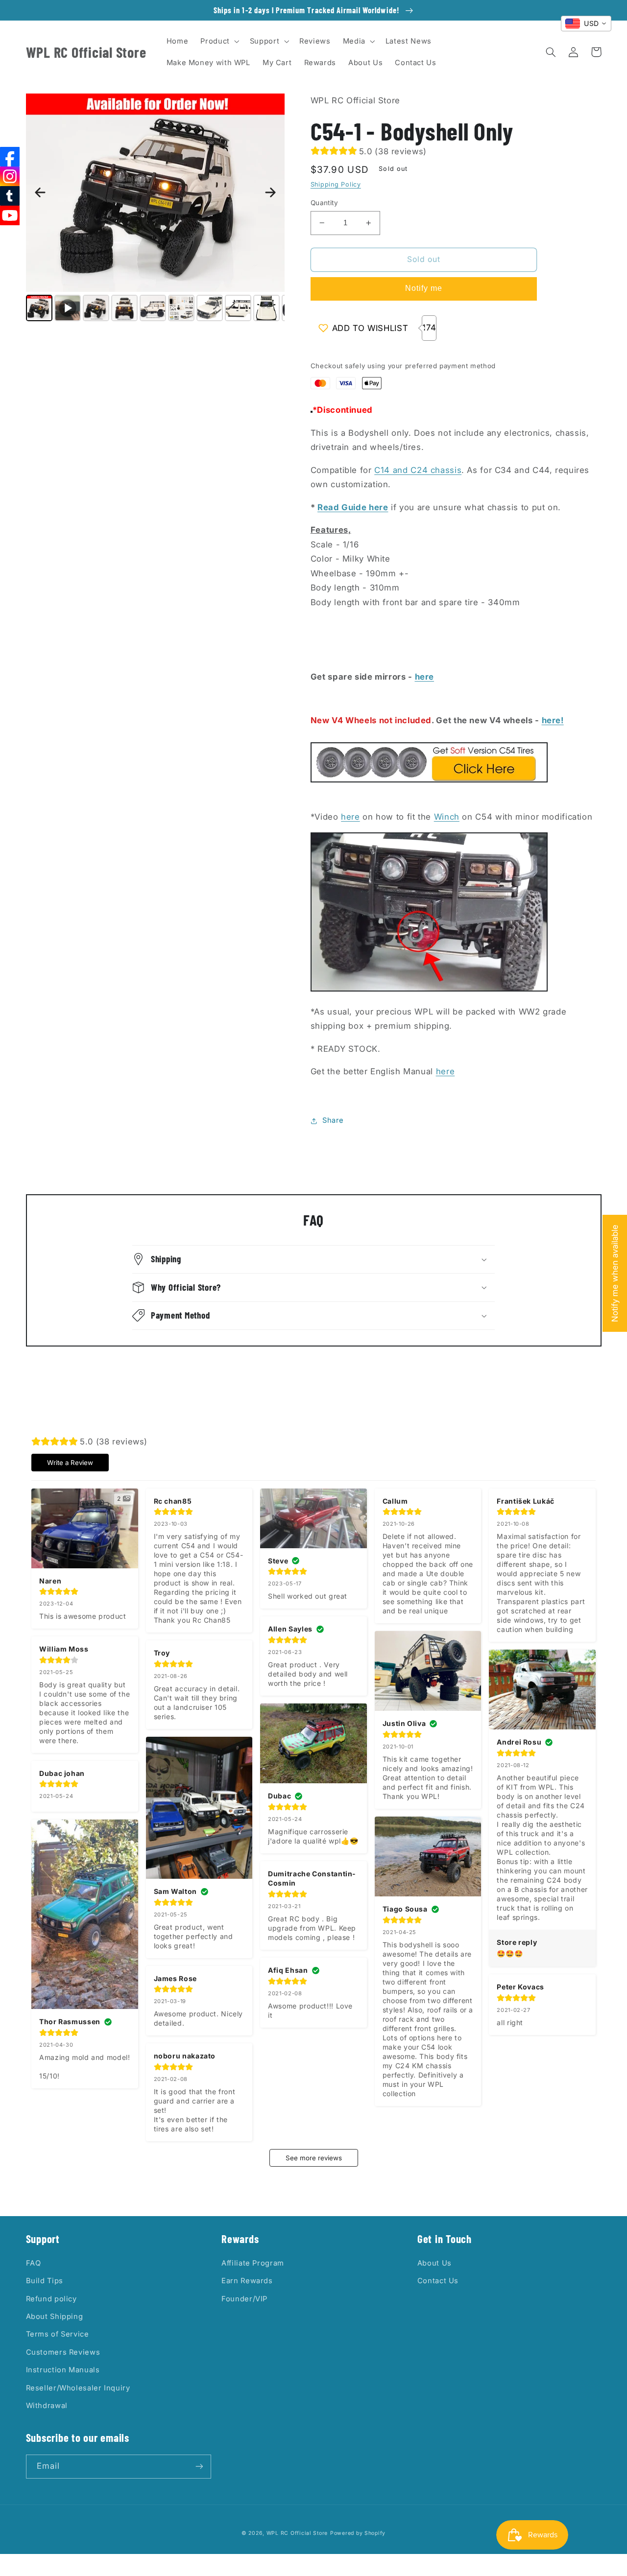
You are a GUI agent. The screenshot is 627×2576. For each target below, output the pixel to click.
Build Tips (45, 2281)
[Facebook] (10, 157)
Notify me (424, 288)
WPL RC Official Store (297, 2533)
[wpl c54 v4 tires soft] (429, 780)
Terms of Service (58, 2334)
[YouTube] (10, 215)
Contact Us (438, 2281)
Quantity (324, 203)
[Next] (270, 192)
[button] (219, 41)
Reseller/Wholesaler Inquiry (78, 2388)
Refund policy (51, 2299)
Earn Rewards (247, 2281)
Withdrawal (47, 2406)
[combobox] (586, 24)
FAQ (34, 2263)
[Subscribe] (199, 2467)
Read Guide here (353, 507)
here (425, 677)
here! (553, 720)
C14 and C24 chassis (418, 470)
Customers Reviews (63, 2352)
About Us (434, 2263)
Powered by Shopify (358, 2533)
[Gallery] (156, 209)
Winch (447, 817)
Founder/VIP (244, 2299)
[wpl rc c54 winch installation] (429, 989)
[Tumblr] (10, 196)
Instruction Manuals (63, 2370)
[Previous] (40, 192)
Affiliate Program (253, 2263)
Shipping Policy (336, 184)
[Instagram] (10, 176)
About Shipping (55, 2316)
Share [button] (333, 1120)
